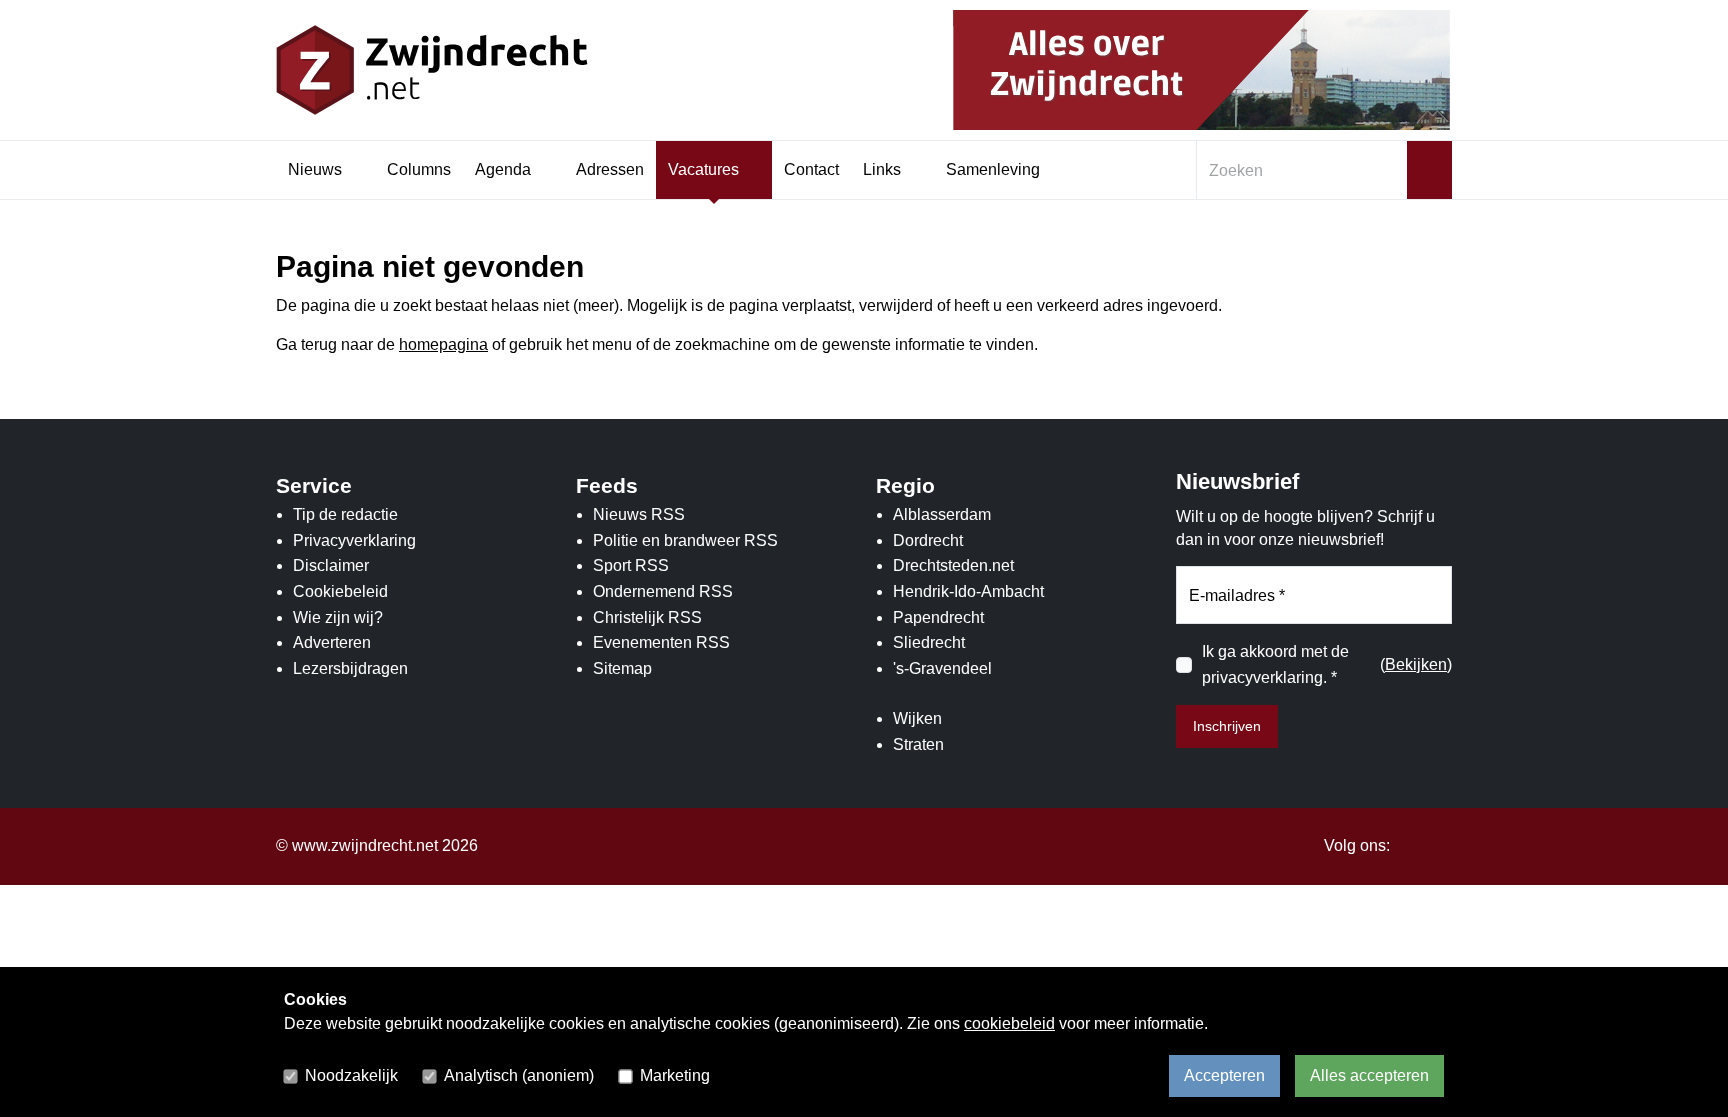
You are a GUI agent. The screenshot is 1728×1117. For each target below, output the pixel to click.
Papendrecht (938, 617)
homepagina (443, 344)
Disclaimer (331, 565)
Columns (419, 169)
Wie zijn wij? (338, 617)
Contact (811, 169)
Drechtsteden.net (953, 565)
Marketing (675, 1075)
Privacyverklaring (354, 540)
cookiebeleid (1009, 1023)
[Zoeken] (1429, 170)
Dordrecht (928, 540)
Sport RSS (631, 565)
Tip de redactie (345, 514)
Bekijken (1416, 664)
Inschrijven (1227, 726)
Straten (918, 744)
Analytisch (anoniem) (519, 1075)
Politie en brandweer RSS (685, 540)
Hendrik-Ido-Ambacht (968, 591)
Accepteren (1224, 1075)
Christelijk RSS (647, 617)
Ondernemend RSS (663, 591)
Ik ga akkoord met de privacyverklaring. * (1275, 664)
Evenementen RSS (661, 642)
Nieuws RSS (639, 514)
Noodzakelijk (351, 1075)
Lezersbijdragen (350, 668)
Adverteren (332, 642)
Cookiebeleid (340, 591)
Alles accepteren (1369, 1075)
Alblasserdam (942, 514)
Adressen (610, 169)
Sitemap (622, 668)
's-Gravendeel (942, 668)
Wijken (917, 718)
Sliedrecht (929, 642)
